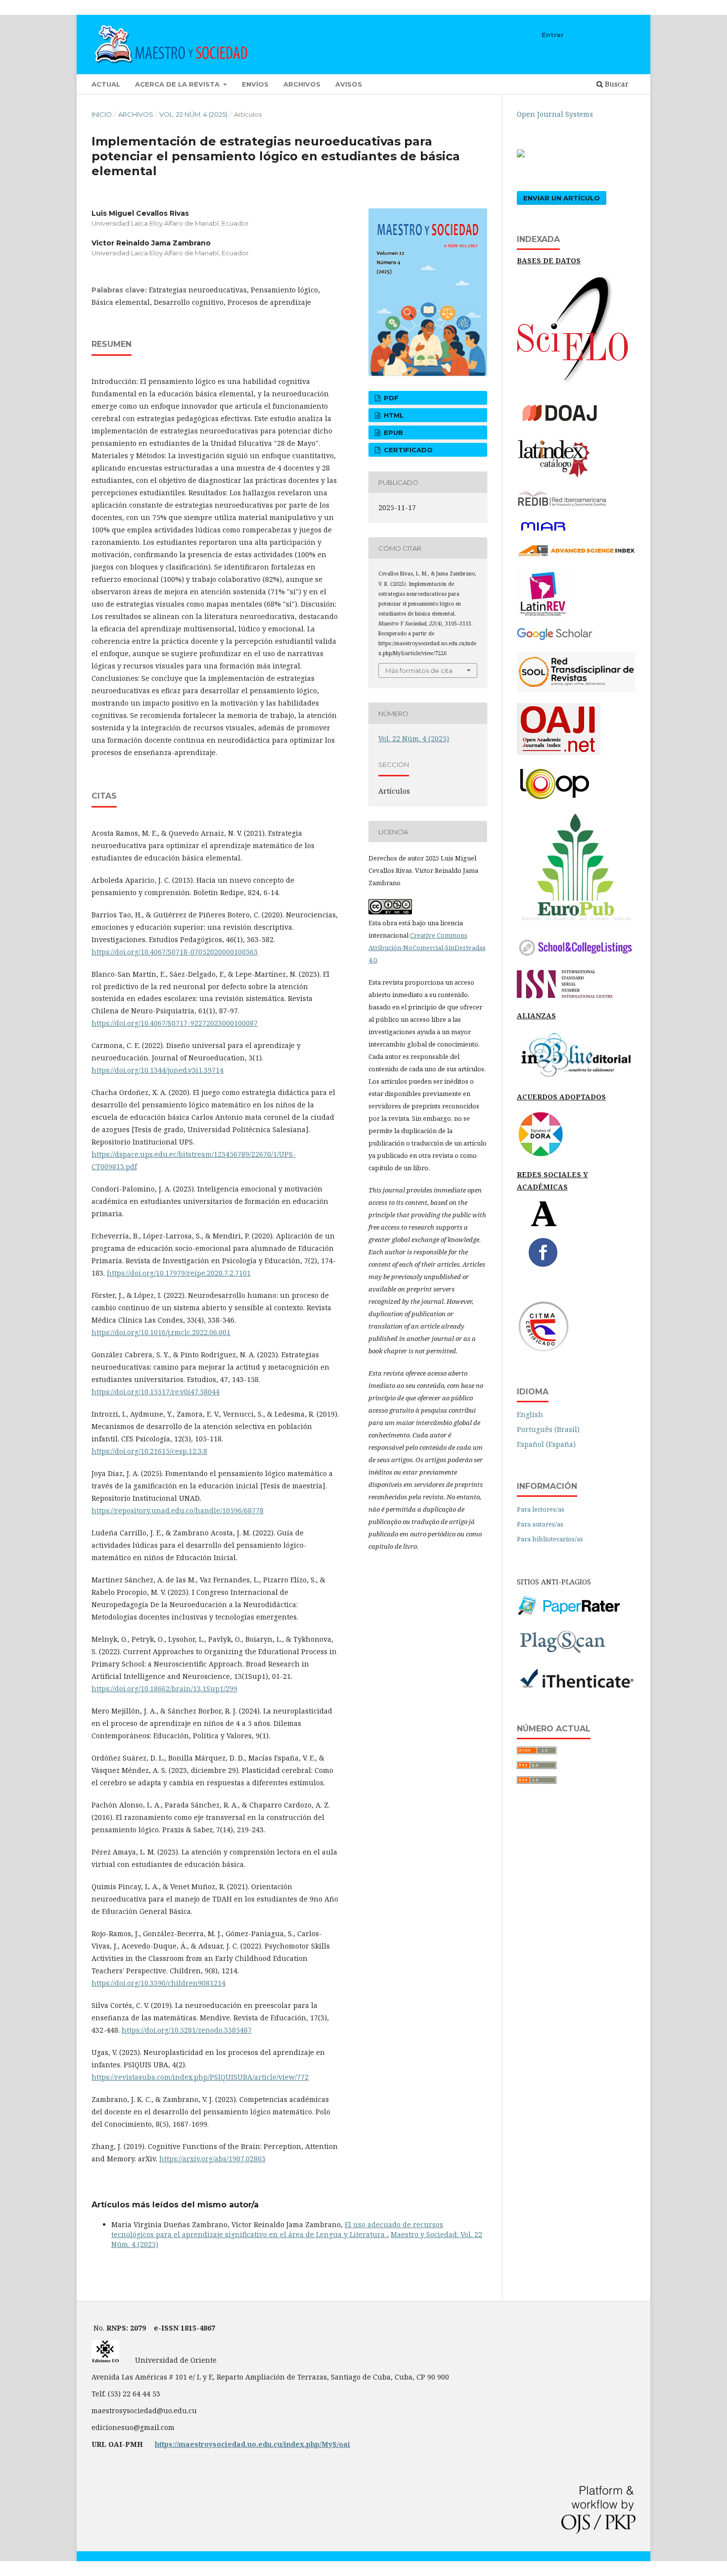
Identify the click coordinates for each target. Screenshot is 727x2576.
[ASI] (576, 555)
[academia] (544, 1224)
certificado (407, 450)
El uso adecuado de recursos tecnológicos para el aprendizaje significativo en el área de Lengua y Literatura (277, 2229)
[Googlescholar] (555, 638)
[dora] (541, 1155)
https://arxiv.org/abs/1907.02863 (212, 2159)
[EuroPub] (576, 922)
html (393, 415)
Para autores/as (540, 1524)
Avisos (349, 84)
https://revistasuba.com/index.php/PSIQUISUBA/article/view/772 (200, 2077)
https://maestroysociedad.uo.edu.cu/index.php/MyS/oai (252, 2444)
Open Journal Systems (555, 114)
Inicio (102, 114)
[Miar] (543, 531)
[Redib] (563, 506)
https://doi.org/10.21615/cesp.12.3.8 (149, 1451)
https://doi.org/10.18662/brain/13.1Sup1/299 (164, 1689)
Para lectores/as (541, 1509)
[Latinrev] (543, 614)
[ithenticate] (576, 1688)
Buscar (616, 84)
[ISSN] (565, 996)
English (530, 1414)
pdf (390, 398)
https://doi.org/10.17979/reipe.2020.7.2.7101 (179, 1273)
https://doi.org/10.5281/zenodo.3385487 (187, 2030)
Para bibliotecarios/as (550, 1539)
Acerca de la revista (178, 84)
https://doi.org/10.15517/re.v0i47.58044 (156, 1392)
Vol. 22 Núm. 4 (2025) (193, 114)
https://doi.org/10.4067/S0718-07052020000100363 (175, 952)
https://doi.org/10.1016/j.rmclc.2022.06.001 (161, 1332)
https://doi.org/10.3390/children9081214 (159, 1983)
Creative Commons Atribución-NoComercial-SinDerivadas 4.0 (427, 948)
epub (392, 432)
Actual (106, 84)
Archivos (302, 84)
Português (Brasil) (548, 1429)
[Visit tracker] (521, 155)
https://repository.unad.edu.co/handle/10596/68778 (178, 1510)
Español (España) (546, 1444)
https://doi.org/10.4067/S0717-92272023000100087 (175, 1023)
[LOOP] (554, 800)
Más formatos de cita (419, 670)
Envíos (255, 84)
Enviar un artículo (562, 198)
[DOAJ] (566, 425)
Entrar (553, 35)
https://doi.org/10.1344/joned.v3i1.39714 (158, 1070)
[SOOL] (576, 690)
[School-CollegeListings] (576, 956)
